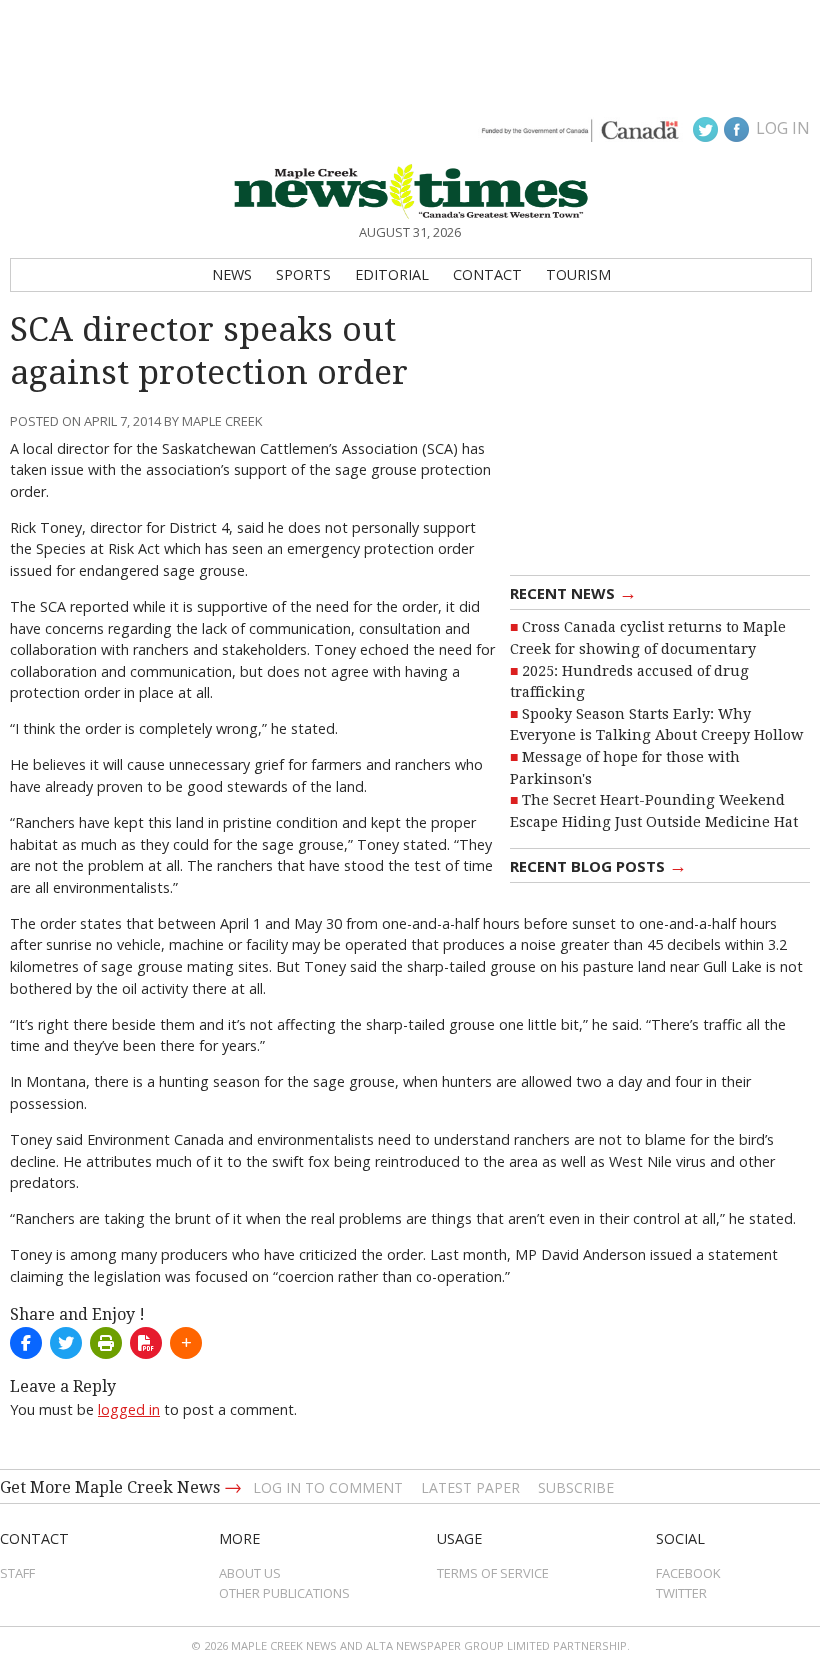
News (232, 274)
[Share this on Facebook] (26, 1343)
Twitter (681, 1593)
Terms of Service (493, 1573)
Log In (783, 128)
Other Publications (284, 1593)
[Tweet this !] (66, 1343)
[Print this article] (106, 1343)
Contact (487, 274)
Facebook (688, 1573)
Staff (17, 1573)
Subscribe (576, 1487)
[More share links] (186, 1343)
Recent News (573, 592)
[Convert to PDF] (146, 1343)
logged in (129, 1409)
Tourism (578, 274)
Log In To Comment (328, 1487)
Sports (303, 274)
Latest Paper (470, 1487)
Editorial (392, 274)
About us (250, 1573)
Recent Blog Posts (598, 865)
